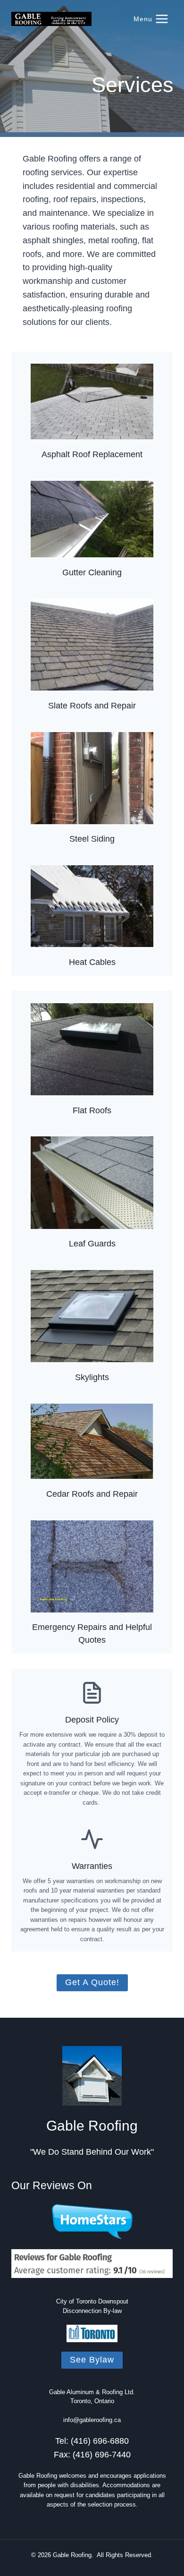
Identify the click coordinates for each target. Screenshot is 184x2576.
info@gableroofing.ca (92, 2420)
